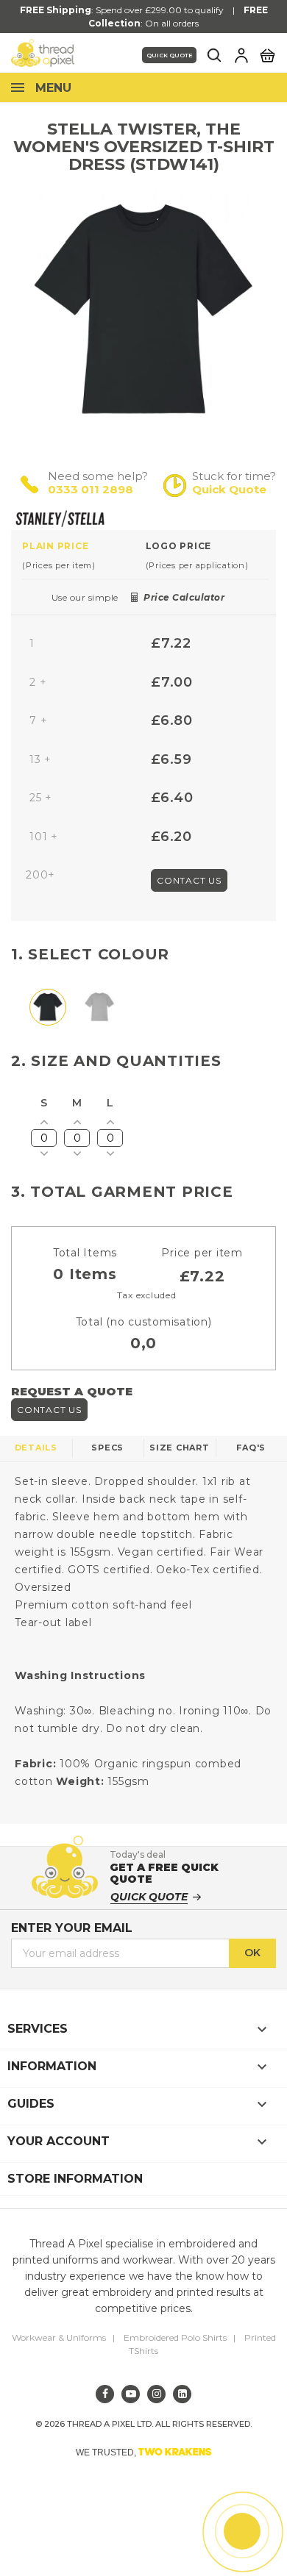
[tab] (84, 555)
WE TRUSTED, (144, 2452)
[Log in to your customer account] (241, 55)
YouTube (131, 2394)
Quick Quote (169, 55)
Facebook (105, 2394)
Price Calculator (184, 597)
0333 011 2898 (91, 489)
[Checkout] (267, 54)
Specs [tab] (107, 1448)
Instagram (156, 2394)
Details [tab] (36, 1448)
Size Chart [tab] (180, 1448)
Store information (75, 2179)
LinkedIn (182, 2394)
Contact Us (189, 880)
